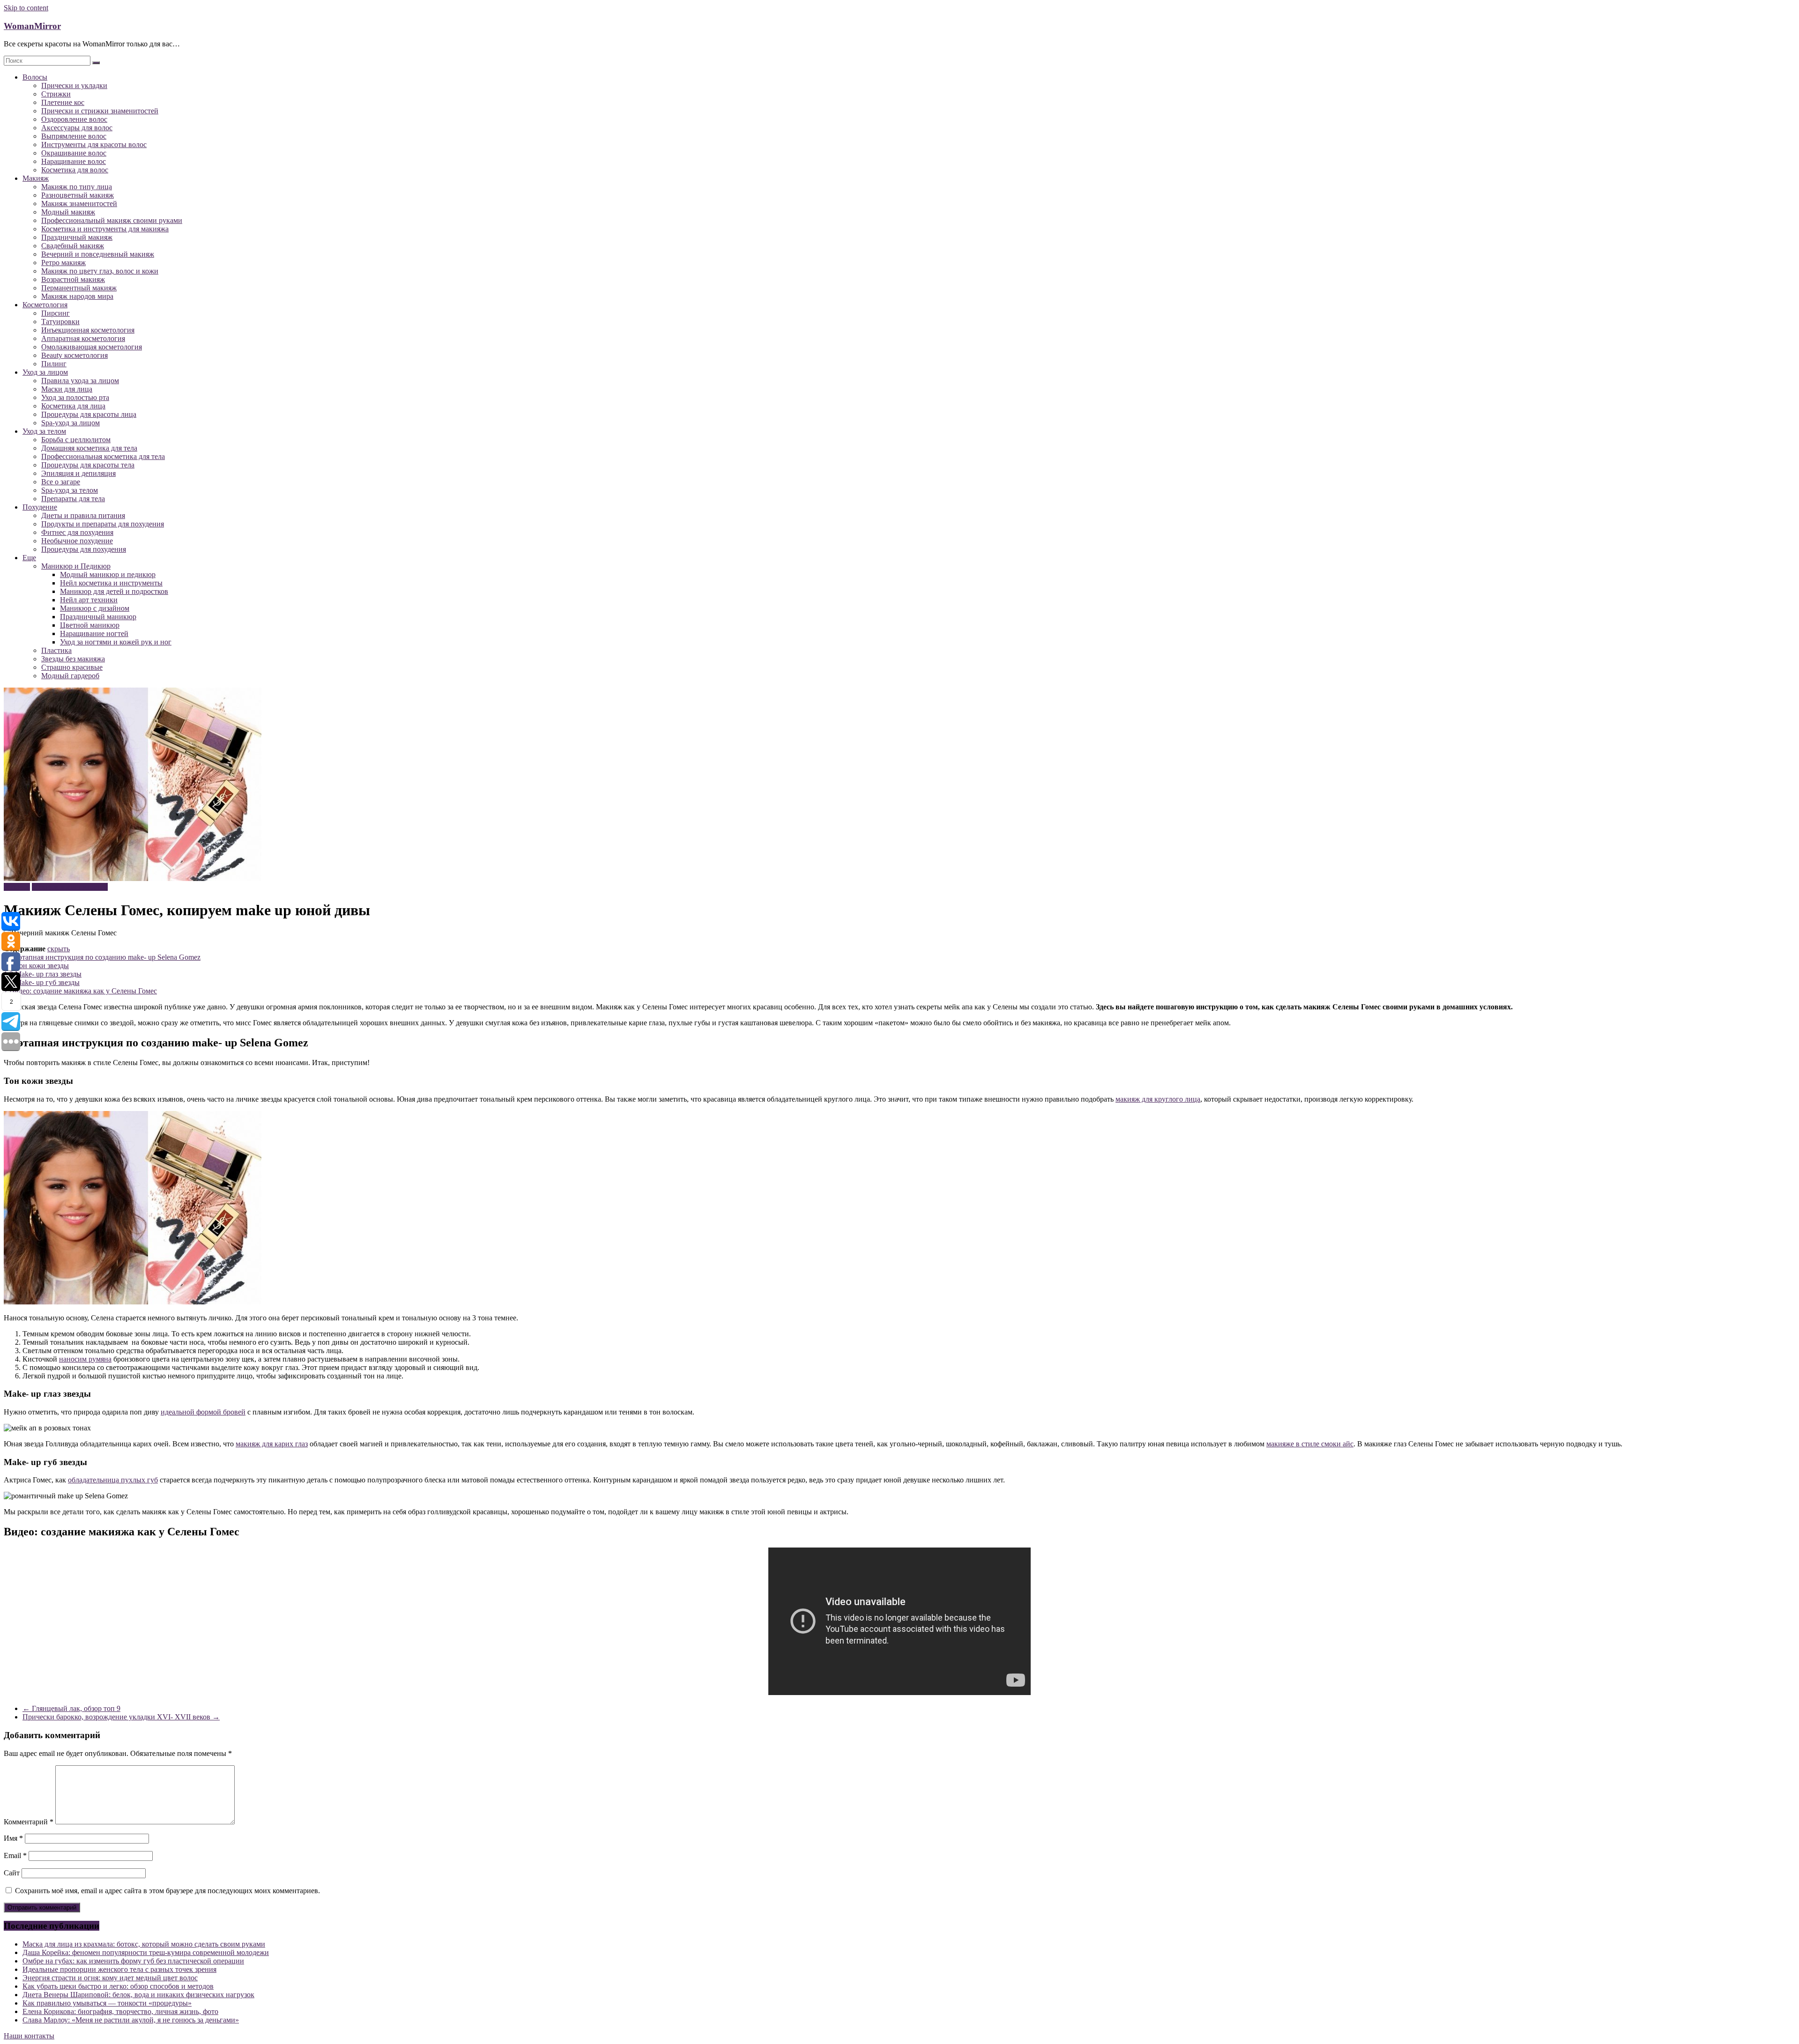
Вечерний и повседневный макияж (98, 254)
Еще (29, 558)
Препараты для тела (73, 499)
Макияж (36, 178)
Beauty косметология (74, 355)
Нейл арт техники (89, 600)
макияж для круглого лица (1158, 1099)
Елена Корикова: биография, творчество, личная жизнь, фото (120, 2011)
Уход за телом (44, 431)
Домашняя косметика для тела (89, 448)
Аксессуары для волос (77, 128)
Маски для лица (67, 389)
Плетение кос (63, 102)
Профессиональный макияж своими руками (112, 220)
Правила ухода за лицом (80, 381)
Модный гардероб (70, 676)
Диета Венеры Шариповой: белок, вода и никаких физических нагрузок (138, 1995)
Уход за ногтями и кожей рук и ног (116, 642)
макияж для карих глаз (272, 1444)
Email (15, 1855)
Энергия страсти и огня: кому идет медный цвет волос (110, 1978)
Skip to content (26, 8)
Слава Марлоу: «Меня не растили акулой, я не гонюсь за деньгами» (131, 2020)
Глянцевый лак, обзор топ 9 (71, 1708)
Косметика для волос (75, 170)
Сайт (12, 1873)
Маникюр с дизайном (95, 608)
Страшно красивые (72, 667)
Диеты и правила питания (83, 515)
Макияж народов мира (77, 296)
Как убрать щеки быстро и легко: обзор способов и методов (118, 1986)
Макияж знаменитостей (79, 204)
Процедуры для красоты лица (89, 414)
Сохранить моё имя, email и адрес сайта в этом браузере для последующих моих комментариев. (167, 1891)
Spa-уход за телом (70, 490)
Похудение (40, 507)
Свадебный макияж (73, 246)
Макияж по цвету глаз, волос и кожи (100, 271)
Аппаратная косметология (83, 338)
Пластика (56, 650)
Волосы (35, 77)
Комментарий (29, 1822)
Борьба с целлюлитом (76, 440)
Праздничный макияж (77, 237)
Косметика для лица (73, 406)
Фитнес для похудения (77, 532)
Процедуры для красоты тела (88, 465)
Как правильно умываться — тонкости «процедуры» (107, 2003)
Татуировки (60, 322)
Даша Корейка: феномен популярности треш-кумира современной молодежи (146, 1952)
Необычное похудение (77, 541)
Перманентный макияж (79, 288)
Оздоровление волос (74, 119)
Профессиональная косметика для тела (103, 456)
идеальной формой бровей (203, 1412)
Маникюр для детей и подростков (114, 591)
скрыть (59, 949)
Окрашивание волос (74, 153)
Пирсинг (56, 313)
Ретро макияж (63, 263)
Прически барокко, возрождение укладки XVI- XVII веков (121, 1717)
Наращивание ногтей (94, 633)
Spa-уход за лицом (71, 423)
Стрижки (56, 94)
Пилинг (54, 364)
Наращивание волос (74, 161)
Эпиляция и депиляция (78, 473)
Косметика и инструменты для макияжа (105, 229)
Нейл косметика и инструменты (111, 583)
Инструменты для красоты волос (94, 144)
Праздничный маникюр (98, 617)
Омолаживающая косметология (92, 347)
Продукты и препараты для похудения (103, 524)
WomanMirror (32, 26)
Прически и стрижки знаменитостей (100, 111)
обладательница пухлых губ (113, 1480)
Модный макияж (68, 212)
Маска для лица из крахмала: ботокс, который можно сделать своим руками (144, 1944)
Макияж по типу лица (77, 187)
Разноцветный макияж (78, 195)
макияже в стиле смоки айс (1310, 1444)
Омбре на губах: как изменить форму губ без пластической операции (133, 1961)
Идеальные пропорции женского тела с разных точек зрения (119, 1969)
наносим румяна (85, 1359)
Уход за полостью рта (75, 397)
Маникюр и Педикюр (76, 566)
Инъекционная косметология (88, 330)
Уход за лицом (45, 372)
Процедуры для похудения (84, 549)
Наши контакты (29, 2036)
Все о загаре (61, 482)
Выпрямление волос (74, 136)
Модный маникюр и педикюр (108, 574)
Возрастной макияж (73, 279)
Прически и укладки (74, 85)
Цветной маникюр (90, 625)
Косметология (45, 305)
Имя (13, 1838)
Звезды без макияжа (73, 659)
